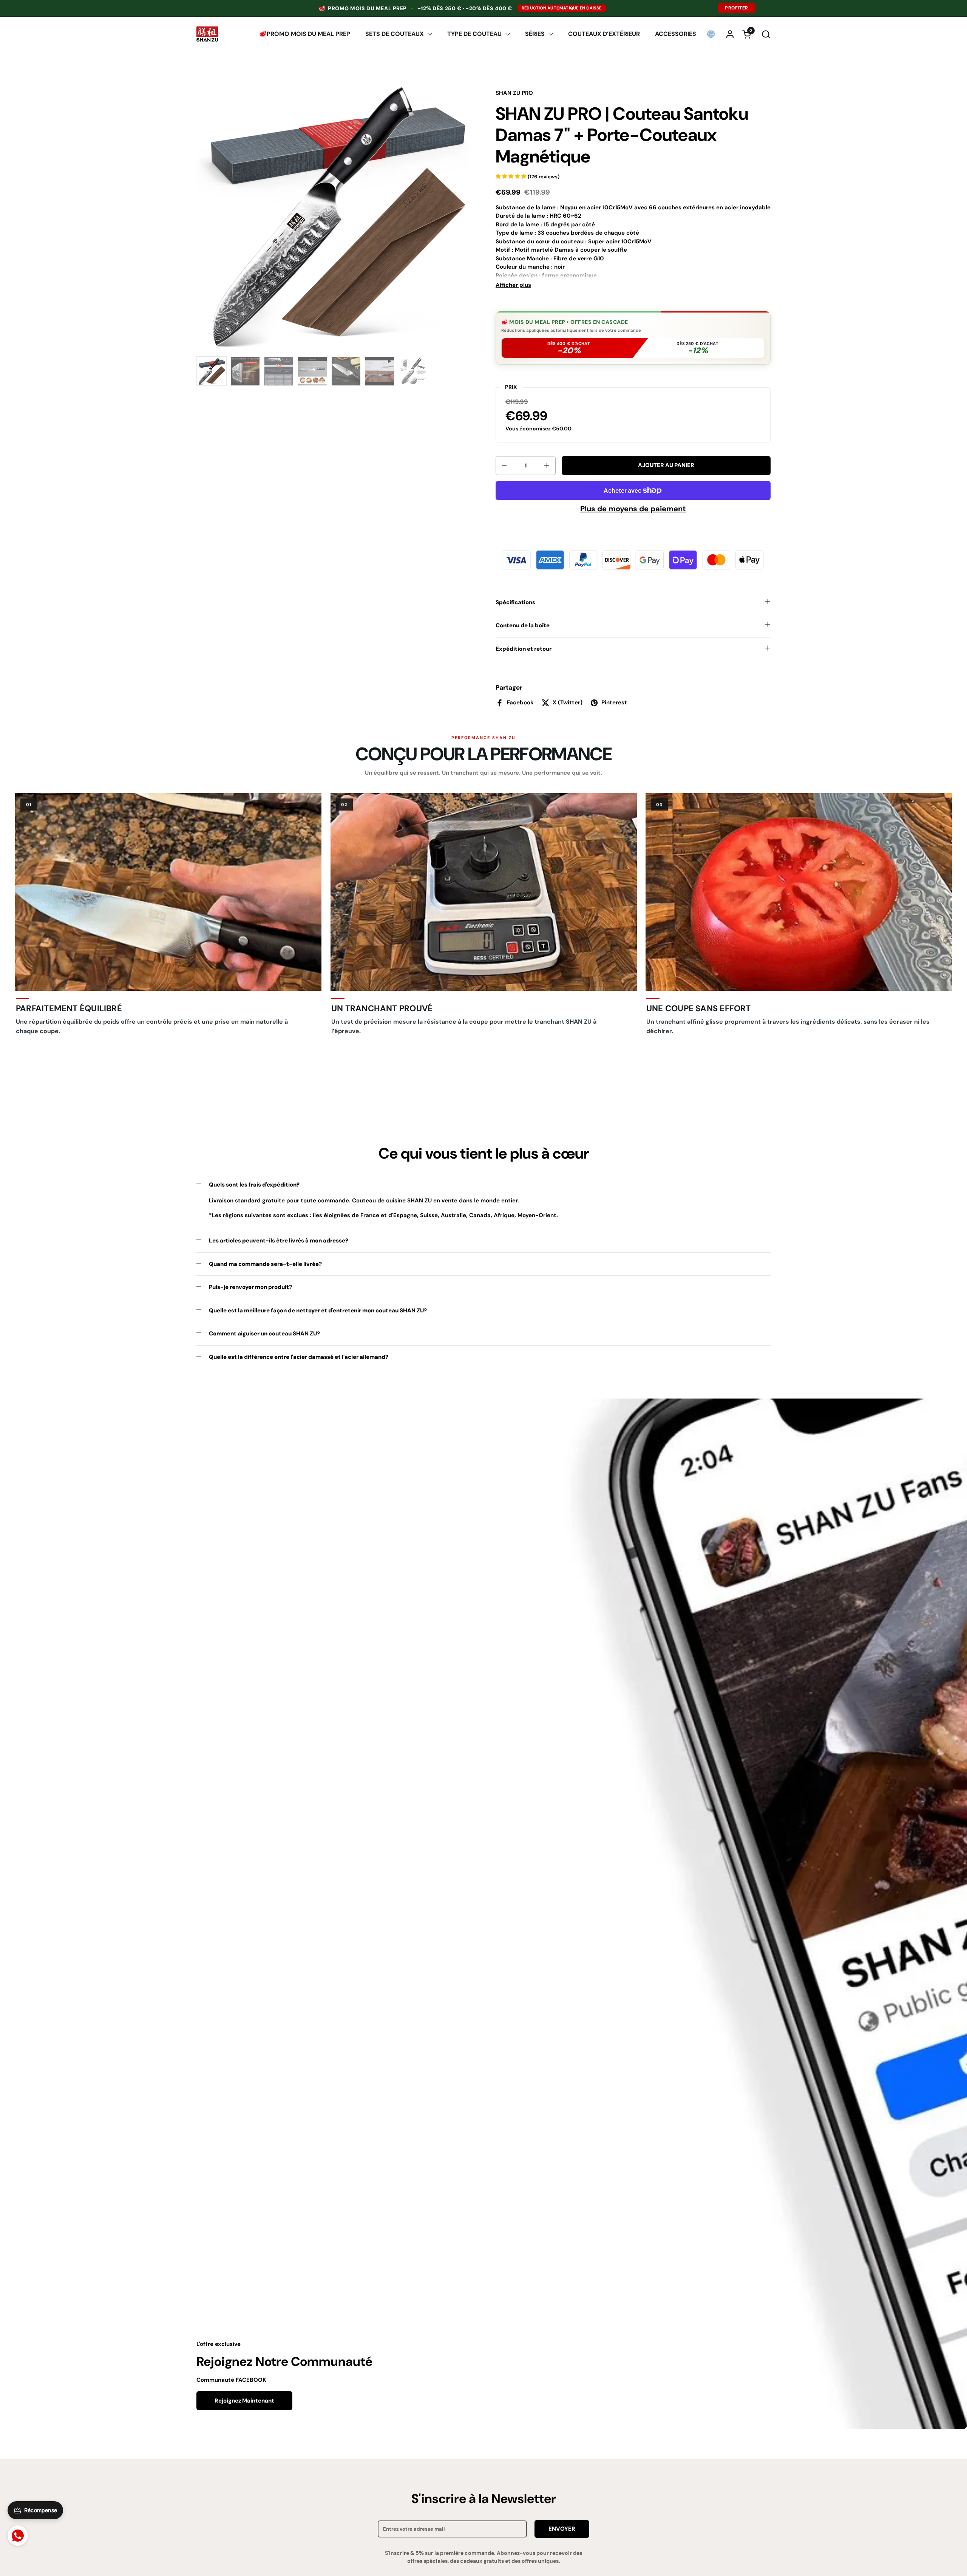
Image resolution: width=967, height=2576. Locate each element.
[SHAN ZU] (207, 34)
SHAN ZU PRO (514, 93)
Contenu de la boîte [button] (523, 625)
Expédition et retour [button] (524, 649)
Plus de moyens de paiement (633, 509)
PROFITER (737, 8)
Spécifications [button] (515, 602)
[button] (766, 34)
